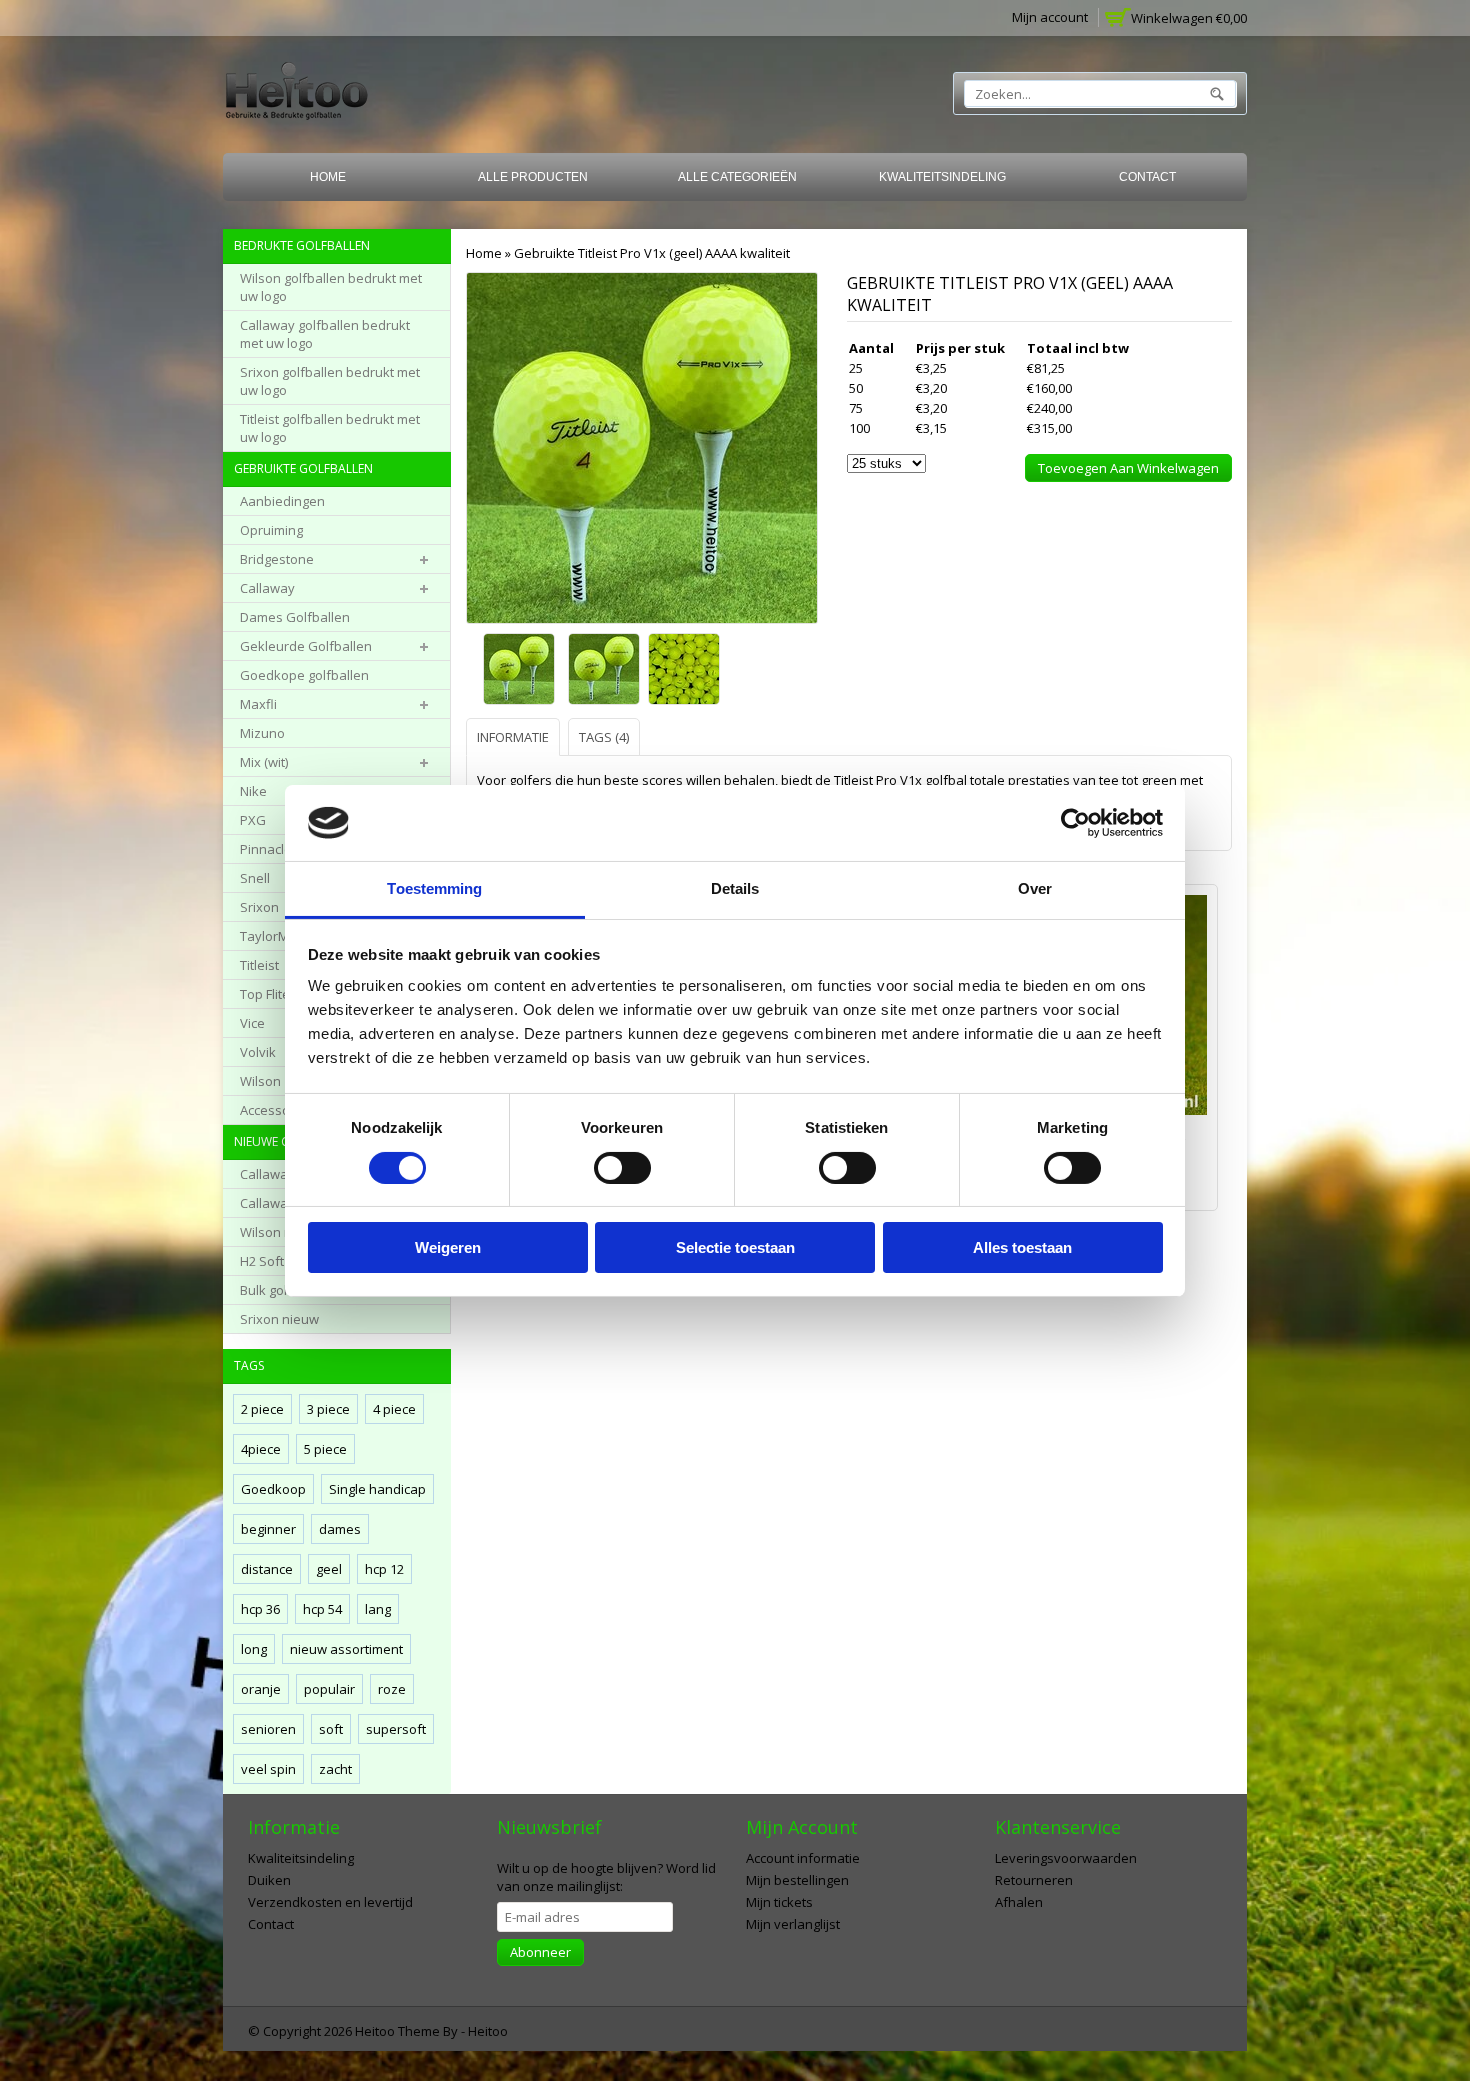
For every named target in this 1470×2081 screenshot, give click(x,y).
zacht (335, 1769)
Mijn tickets (779, 1902)
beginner (268, 1529)
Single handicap (377, 1489)
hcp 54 (322, 1609)
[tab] (515, 736)
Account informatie (803, 1858)
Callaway (267, 588)
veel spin (268, 1769)
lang (378, 1609)
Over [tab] (1035, 888)
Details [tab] (735, 888)
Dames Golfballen (295, 617)
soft (331, 1729)
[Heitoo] (296, 94)
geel (329, 1569)
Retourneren (1034, 1880)
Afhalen (1019, 1902)
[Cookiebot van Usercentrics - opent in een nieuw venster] (1075, 823)
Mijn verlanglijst (793, 1924)
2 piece (262, 1409)
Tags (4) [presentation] (604, 737)
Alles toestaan (1022, 1247)
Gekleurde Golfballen (306, 646)
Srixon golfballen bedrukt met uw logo (330, 381)
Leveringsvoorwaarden (1066, 1858)
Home (328, 177)
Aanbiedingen (282, 501)
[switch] (622, 1168)
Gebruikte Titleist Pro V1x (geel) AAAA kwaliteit (652, 253)
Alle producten (533, 177)
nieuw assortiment (346, 1649)
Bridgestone (277, 559)
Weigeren (448, 1247)
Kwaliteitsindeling (942, 177)
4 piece (394, 1409)
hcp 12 (384, 1569)
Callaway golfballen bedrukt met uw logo (325, 334)
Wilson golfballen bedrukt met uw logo (331, 287)
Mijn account (1050, 17)
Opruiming (271, 530)
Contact (1147, 177)
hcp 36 (260, 1609)
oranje (261, 1689)
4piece (261, 1449)
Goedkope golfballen (304, 675)
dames (340, 1529)
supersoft (396, 1729)
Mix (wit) (264, 762)
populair (329, 1689)
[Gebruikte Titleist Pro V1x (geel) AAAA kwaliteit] (520, 671)
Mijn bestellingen (797, 1880)
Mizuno (262, 733)
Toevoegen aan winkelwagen (1128, 468)
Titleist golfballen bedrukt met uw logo (330, 428)
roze (392, 1689)
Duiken (269, 1880)
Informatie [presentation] (513, 737)
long (254, 1649)
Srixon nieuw (279, 1319)
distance (267, 1569)
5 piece (325, 1449)
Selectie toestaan (735, 1247)
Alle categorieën (737, 177)
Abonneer (540, 1952)
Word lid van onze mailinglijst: (606, 1877)
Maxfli (258, 704)
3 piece (328, 1409)
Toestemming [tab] (434, 888)
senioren (268, 1729)
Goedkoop (273, 1489)
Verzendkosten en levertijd (330, 1902)
